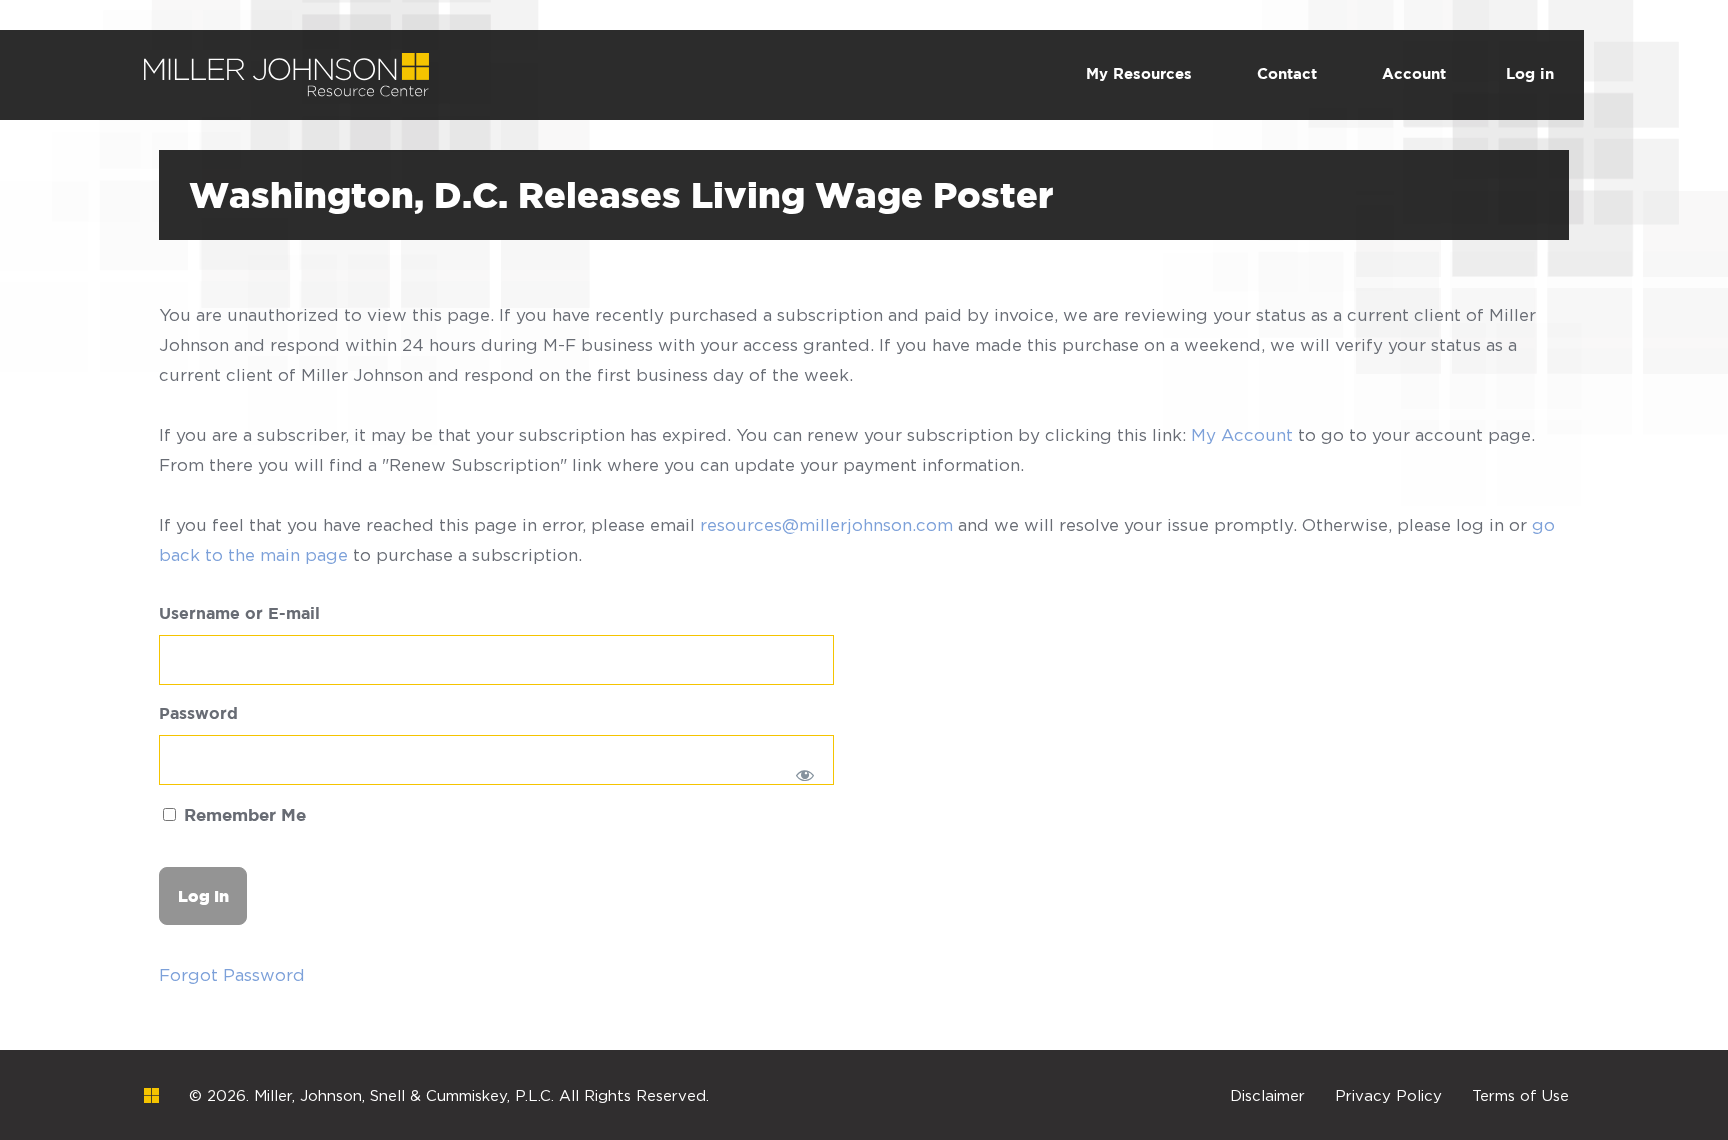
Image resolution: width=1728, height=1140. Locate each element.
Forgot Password (232, 975)
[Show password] (805, 775)
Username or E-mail (239, 614)
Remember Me (242, 816)
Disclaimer (1267, 1095)
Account (1414, 74)
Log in (1530, 74)
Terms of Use (1520, 1095)
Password (198, 714)
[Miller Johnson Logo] (151, 1095)
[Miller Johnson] (286, 68)
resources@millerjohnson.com (826, 525)
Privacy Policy (1388, 1095)
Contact (1287, 74)
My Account (1242, 435)
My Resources (1139, 74)
